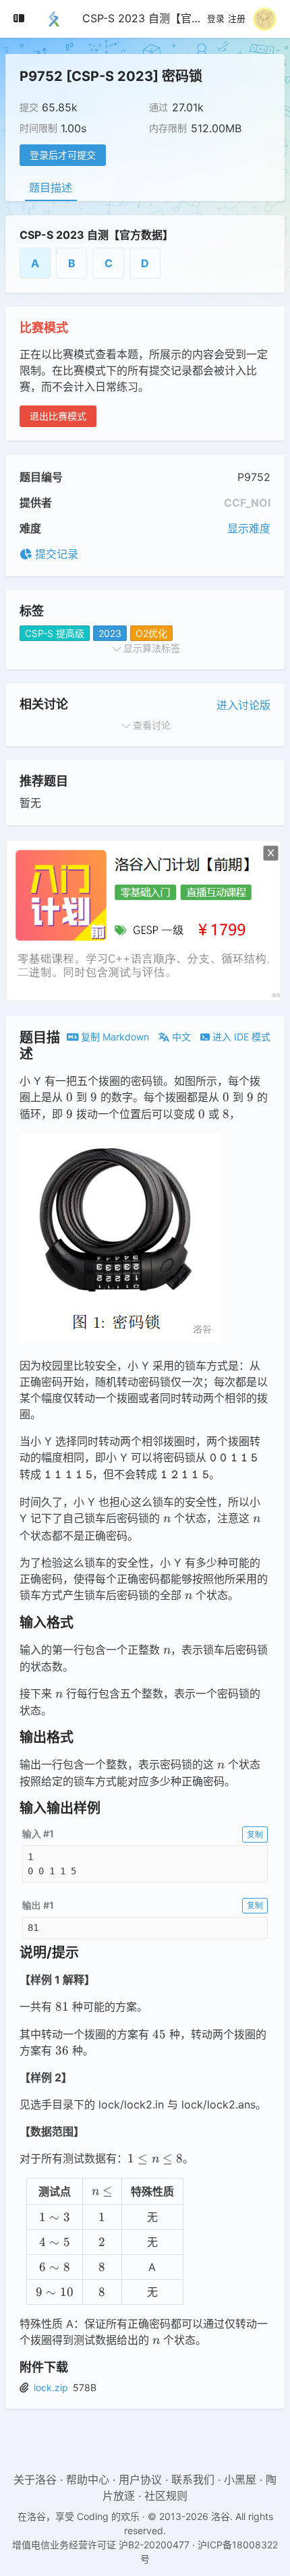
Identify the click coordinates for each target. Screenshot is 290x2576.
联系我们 (193, 2480)
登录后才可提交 (63, 155)
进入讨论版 (243, 705)
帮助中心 (88, 2480)
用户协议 (140, 2480)
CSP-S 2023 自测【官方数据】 (158, 18)
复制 (255, 1834)
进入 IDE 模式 (240, 1037)
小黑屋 (240, 2480)
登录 (216, 19)
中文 (180, 1037)
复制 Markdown (114, 1037)
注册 (237, 19)
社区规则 (166, 2496)
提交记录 (55, 554)
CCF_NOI (247, 503)
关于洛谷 (35, 2480)
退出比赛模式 (58, 416)
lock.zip (51, 2387)
